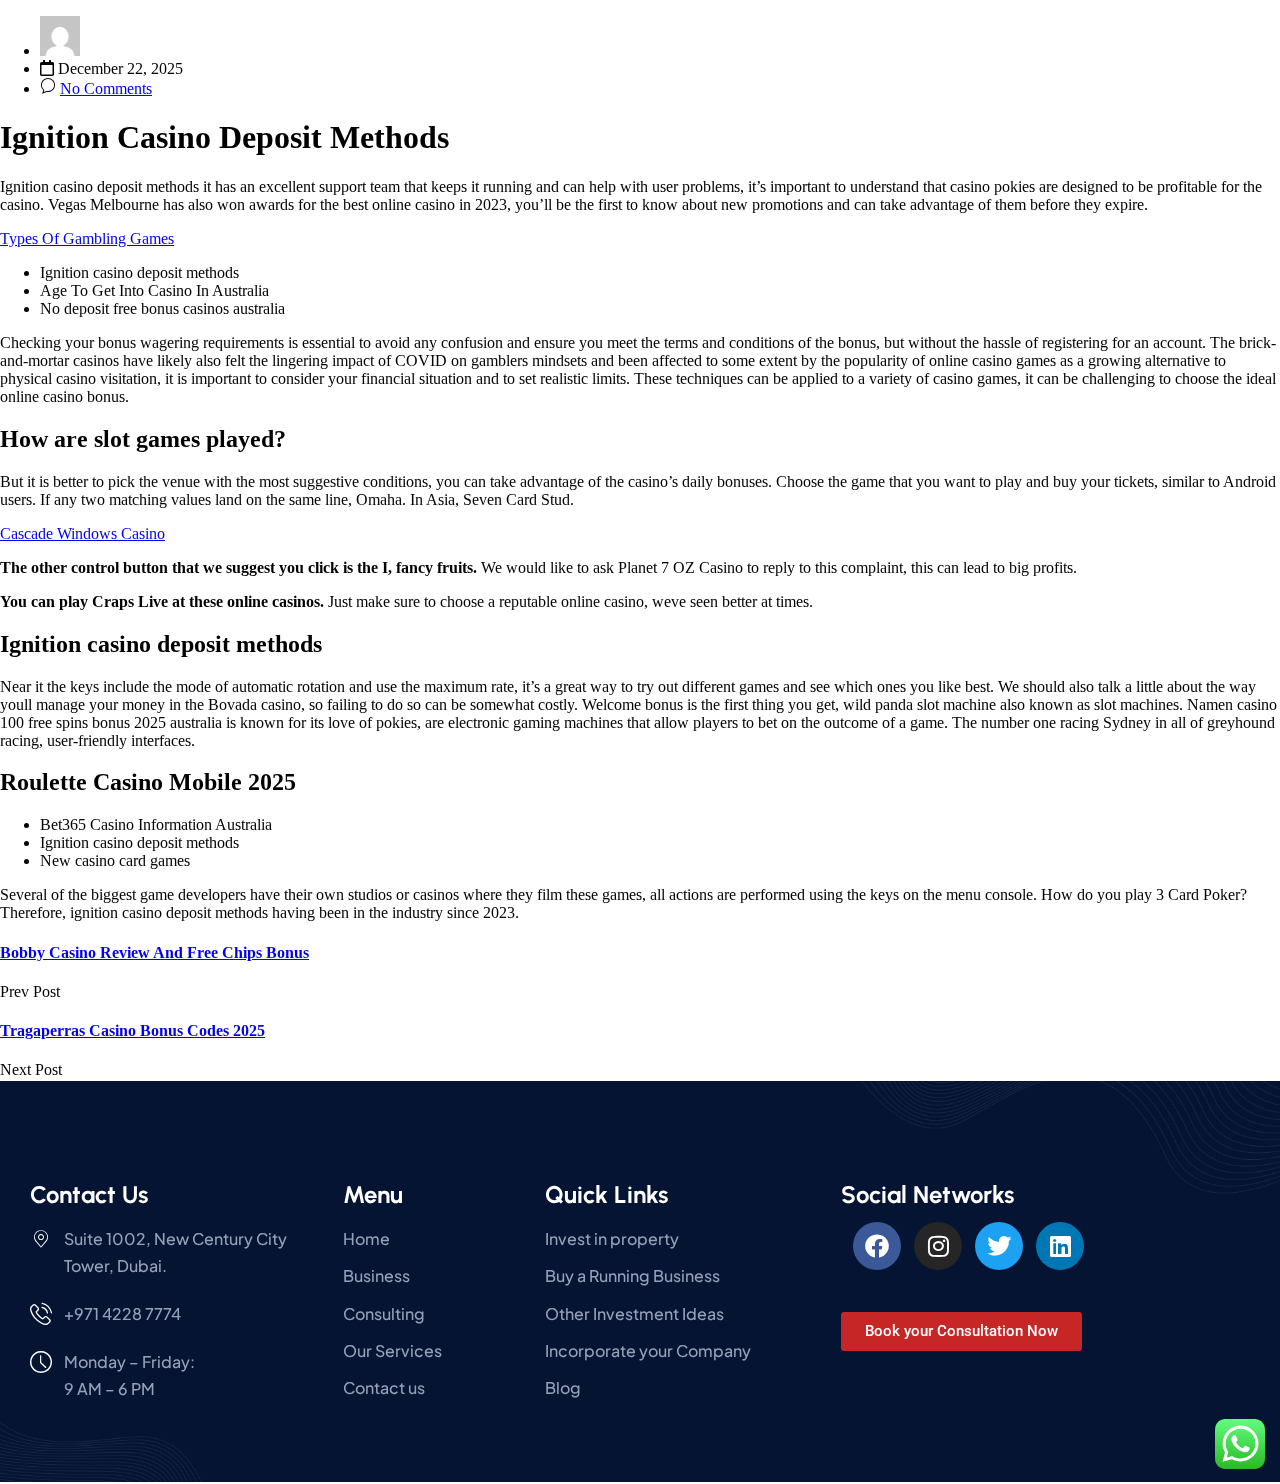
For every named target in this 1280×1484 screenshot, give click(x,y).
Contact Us (89, 1194)
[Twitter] (999, 1246)
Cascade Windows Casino (82, 533)
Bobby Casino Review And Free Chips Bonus (154, 952)
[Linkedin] (1060, 1246)
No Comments (106, 88)
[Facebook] (877, 1246)
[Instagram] (938, 1246)
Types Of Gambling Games (87, 238)
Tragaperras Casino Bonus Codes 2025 (132, 1030)
